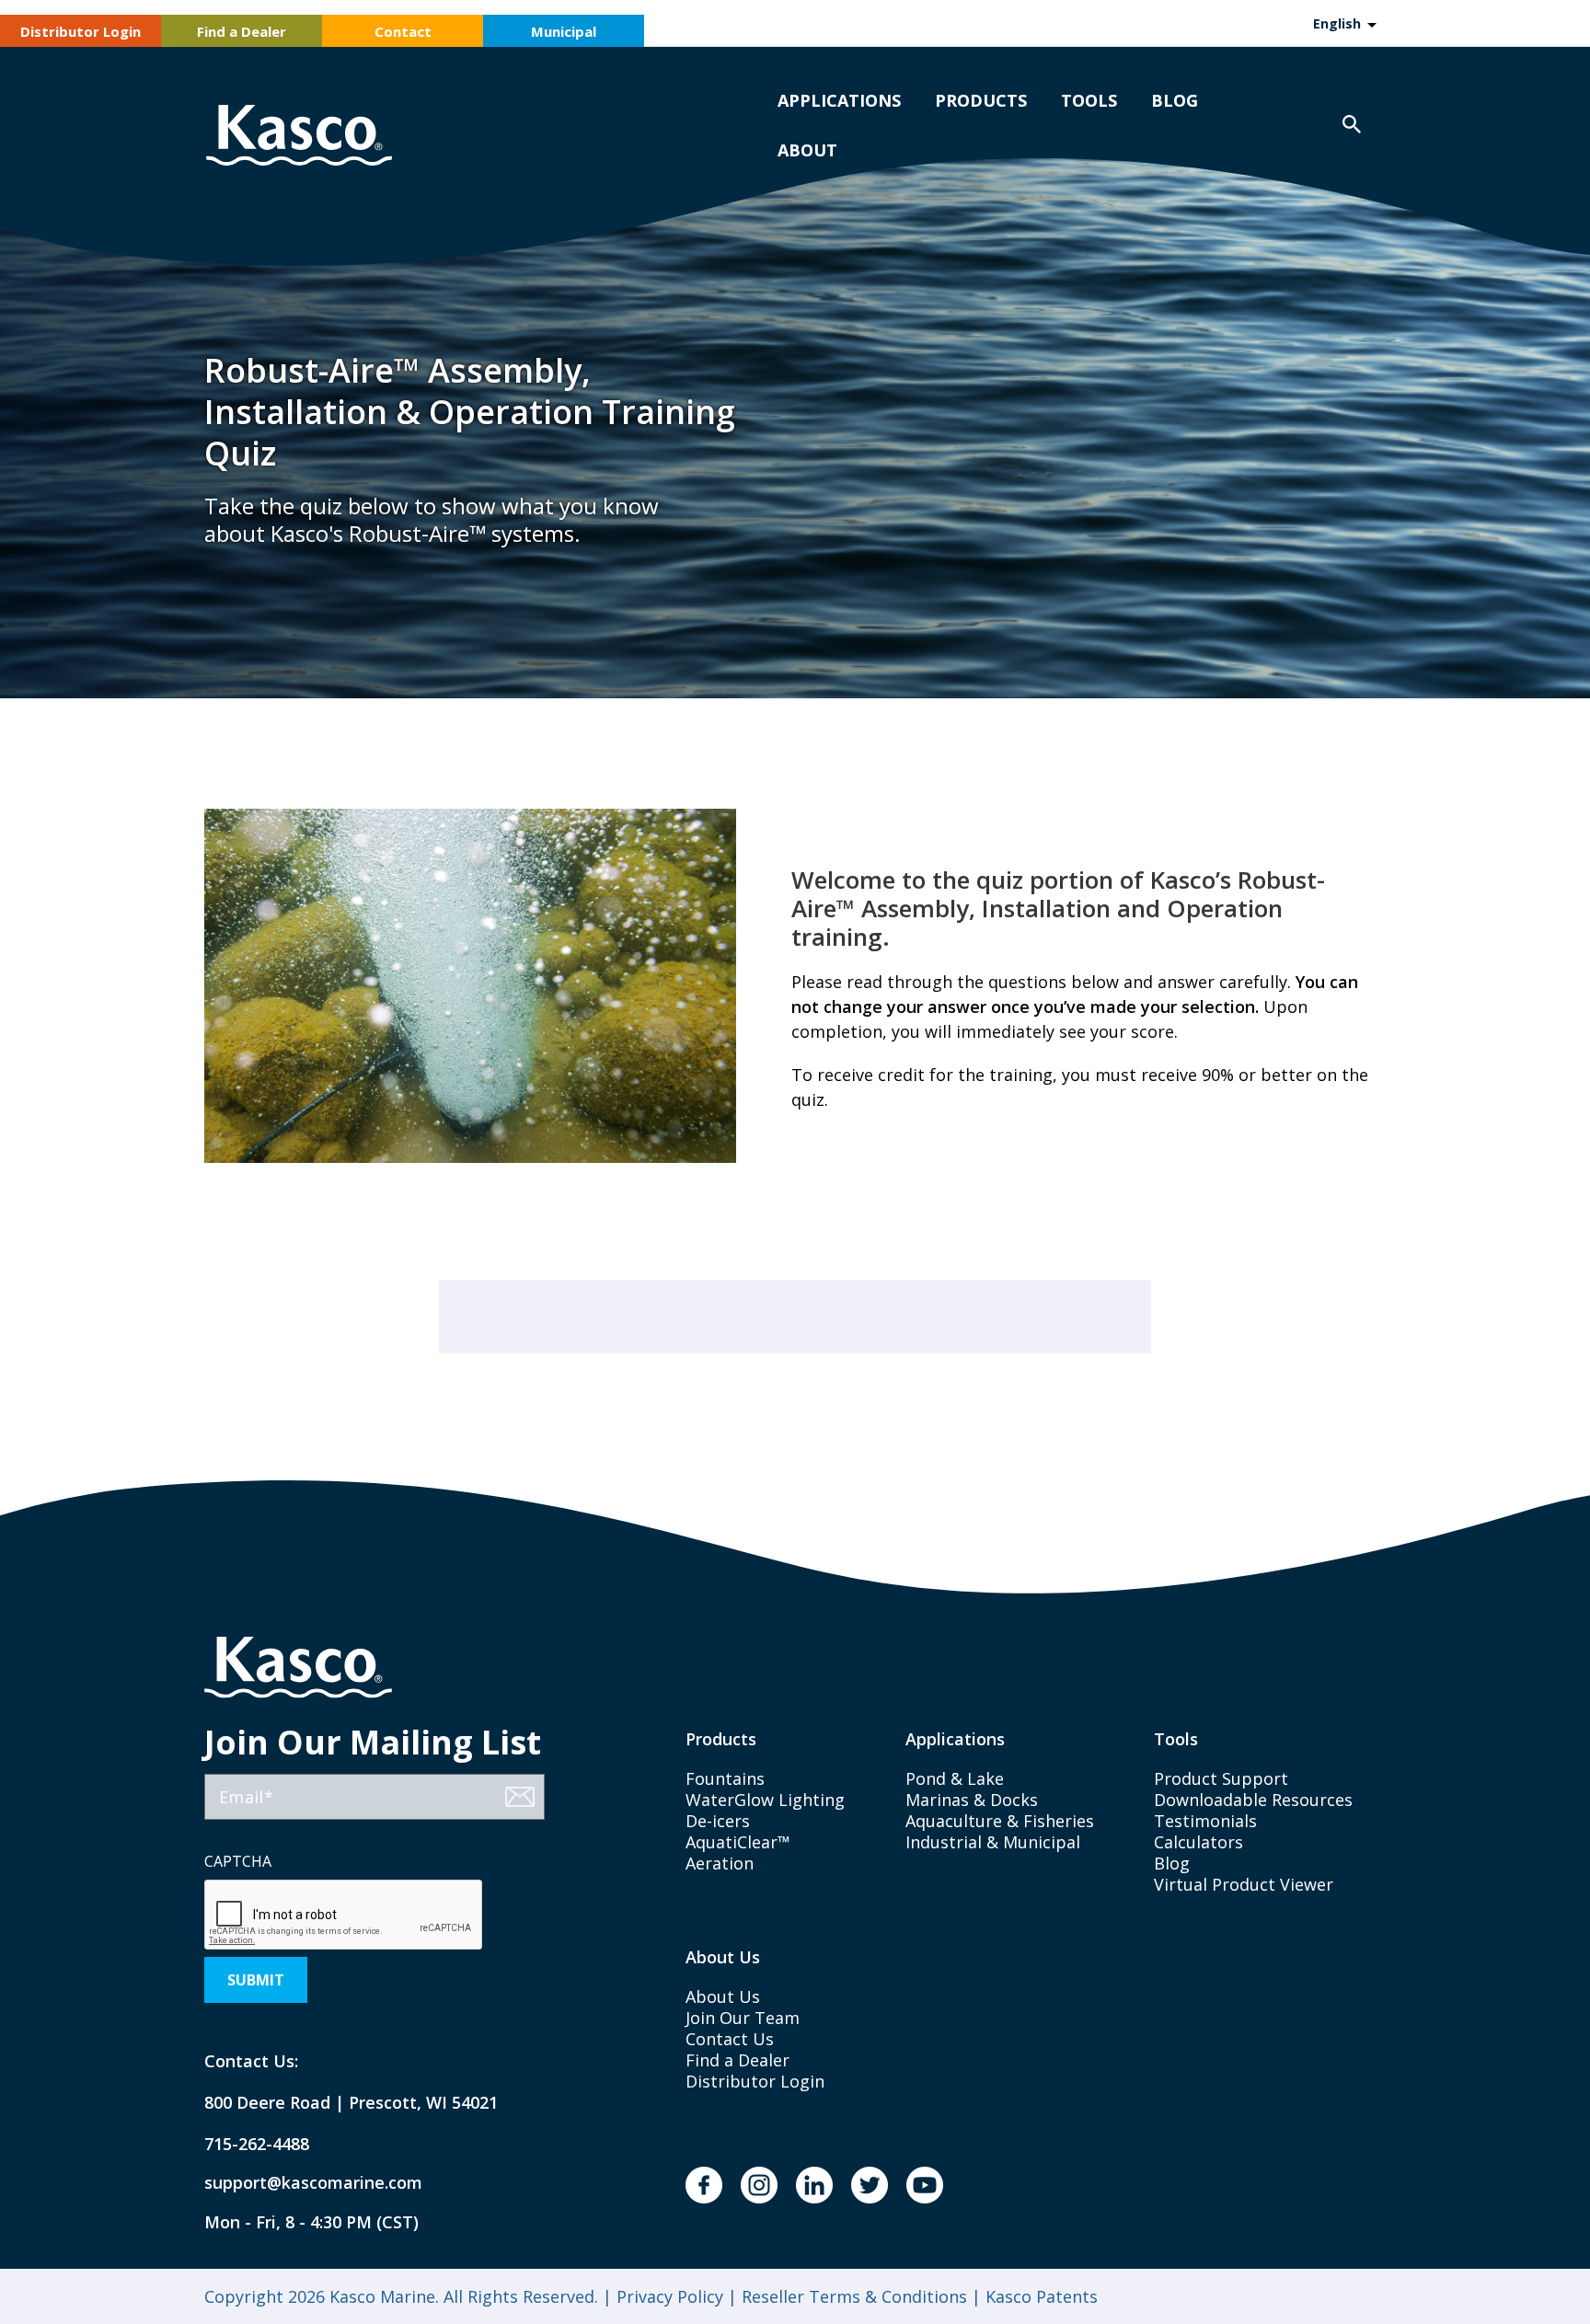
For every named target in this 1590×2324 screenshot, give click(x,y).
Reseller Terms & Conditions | (859, 2296)
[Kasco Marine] (299, 138)
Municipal (564, 31)
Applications (839, 100)
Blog (1175, 100)
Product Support (1221, 1778)
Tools (1089, 100)
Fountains (725, 1778)
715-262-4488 (257, 2144)
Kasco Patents (1039, 2296)
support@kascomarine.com (298, 2183)
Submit (256, 1980)
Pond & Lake (955, 1778)
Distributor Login (81, 31)
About (807, 150)
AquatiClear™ (738, 1842)
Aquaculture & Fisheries (1000, 1821)
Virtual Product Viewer (1244, 1884)
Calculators (1198, 1842)
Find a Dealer (242, 31)
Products (981, 100)
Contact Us (730, 2039)
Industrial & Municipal (993, 1842)
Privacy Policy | (674, 2296)
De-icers (718, 1821)
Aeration (720, 1863)
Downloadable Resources (1253, 1800)
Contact (403, 31)
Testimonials (1205, 1821)
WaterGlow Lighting (765, 1800)
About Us (723, 1996)
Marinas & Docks (972, 1800)
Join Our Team (743, 2018)
